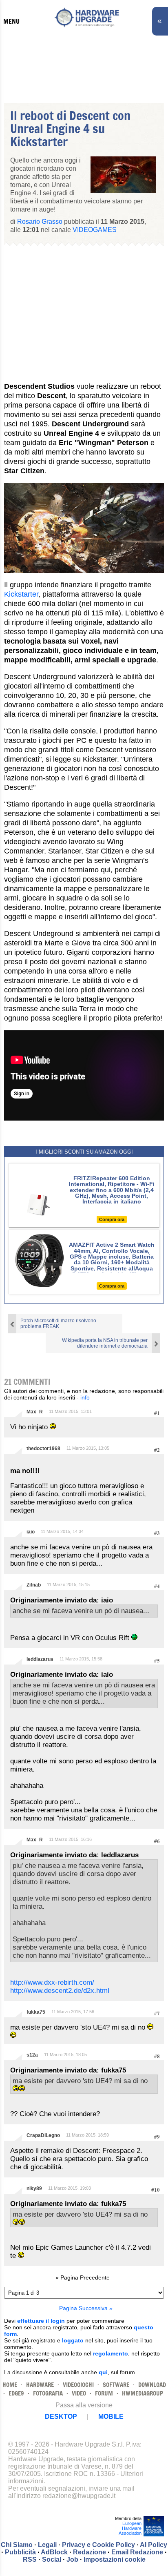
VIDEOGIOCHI (78, 2385)
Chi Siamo (17, 2545)
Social (52, 2559)
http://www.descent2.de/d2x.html (60, 1991)
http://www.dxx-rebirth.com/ (52, 1982)
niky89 (34, 2188)
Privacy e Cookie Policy (98, 2545)
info (85, 1397)
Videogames (95, 230)
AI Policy (154, 2545)
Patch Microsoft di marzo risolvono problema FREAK (58, 1324)
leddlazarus (40, 1659)
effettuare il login (41, 2321)
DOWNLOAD (152, 2385)
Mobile (111, 2417)
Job (72, 2559)
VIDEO (79, 2393)
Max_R (35, 1412)
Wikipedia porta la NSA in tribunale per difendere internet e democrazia (105, 1343)
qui (103, 2372)
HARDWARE (40, 2385)
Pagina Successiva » (86, 2308)
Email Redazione (137, 2552)
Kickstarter (21, 594)
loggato (73, 2340)
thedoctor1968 (43, 1448)
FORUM (104, 2393)
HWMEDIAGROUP (143, 2393)
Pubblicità (20, 2552)
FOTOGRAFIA (48, 2393)
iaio (31, 1532)
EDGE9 (16, 2393)
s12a (32, 2055)
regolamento (111, 2353)
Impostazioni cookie (115, 2559)
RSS (30, 2559)
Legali (47, 2545)
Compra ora (112, 1219)
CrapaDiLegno (43, 2135)
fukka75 (36, 2012)
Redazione (90, 2552)
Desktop (61, 2417)
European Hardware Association (130, 2528)
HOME (10, 2385)
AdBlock (54, 2552)
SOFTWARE (116, 2385)
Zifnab (34, 1585)
